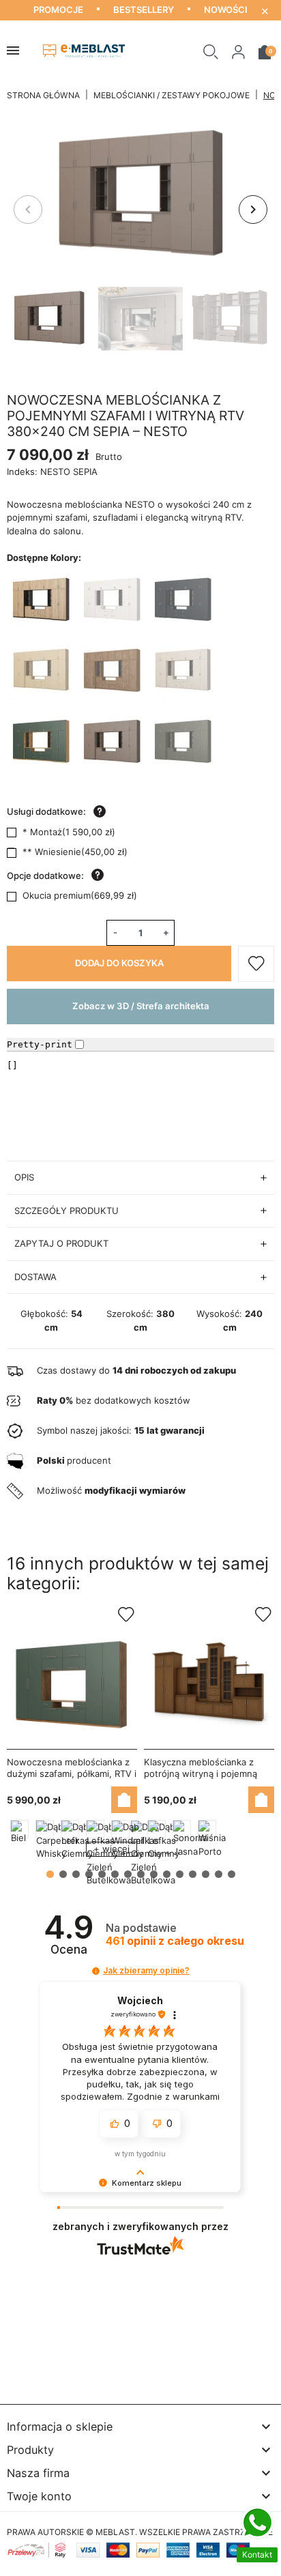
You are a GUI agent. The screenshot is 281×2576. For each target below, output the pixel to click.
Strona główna (43, 95)
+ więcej (112, 1849)
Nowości (226, 10)
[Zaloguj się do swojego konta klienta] (238, 51)
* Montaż (69, 832)
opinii (175, 1941)
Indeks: (22, 472)
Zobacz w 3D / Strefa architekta (141, 1006)
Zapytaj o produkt (61, 1243)
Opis (24, 1177)
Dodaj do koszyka (119, 963)
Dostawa (35, 1277)
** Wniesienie (75, 852)
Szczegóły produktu (66, 1211)
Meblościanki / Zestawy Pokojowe (172, 95)
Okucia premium (80, 895)
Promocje (58, 10)
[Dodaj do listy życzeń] (256, 964)
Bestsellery (144, 10)
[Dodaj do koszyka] (124, 1800)
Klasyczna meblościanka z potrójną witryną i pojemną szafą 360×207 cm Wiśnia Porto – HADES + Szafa (201, 1779)
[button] (211, 51)
